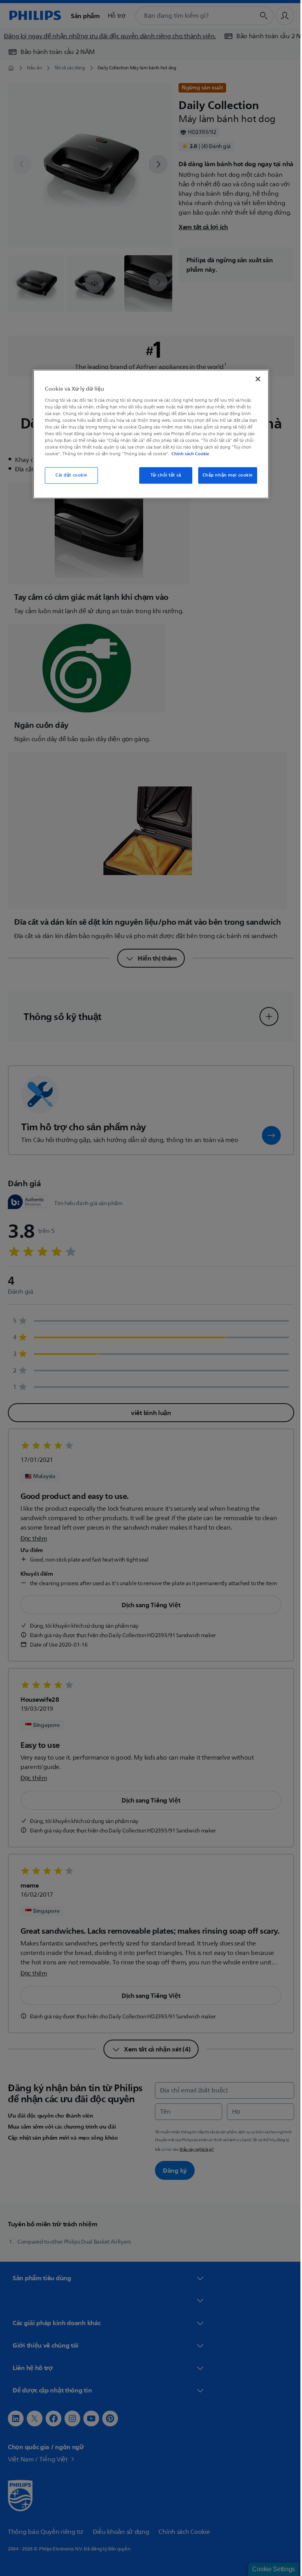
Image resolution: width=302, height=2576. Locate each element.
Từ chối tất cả (163, 476)
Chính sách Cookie (188, 454)
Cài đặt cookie (69, 476)
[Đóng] (255, 379)
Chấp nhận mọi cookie (225, 476)
